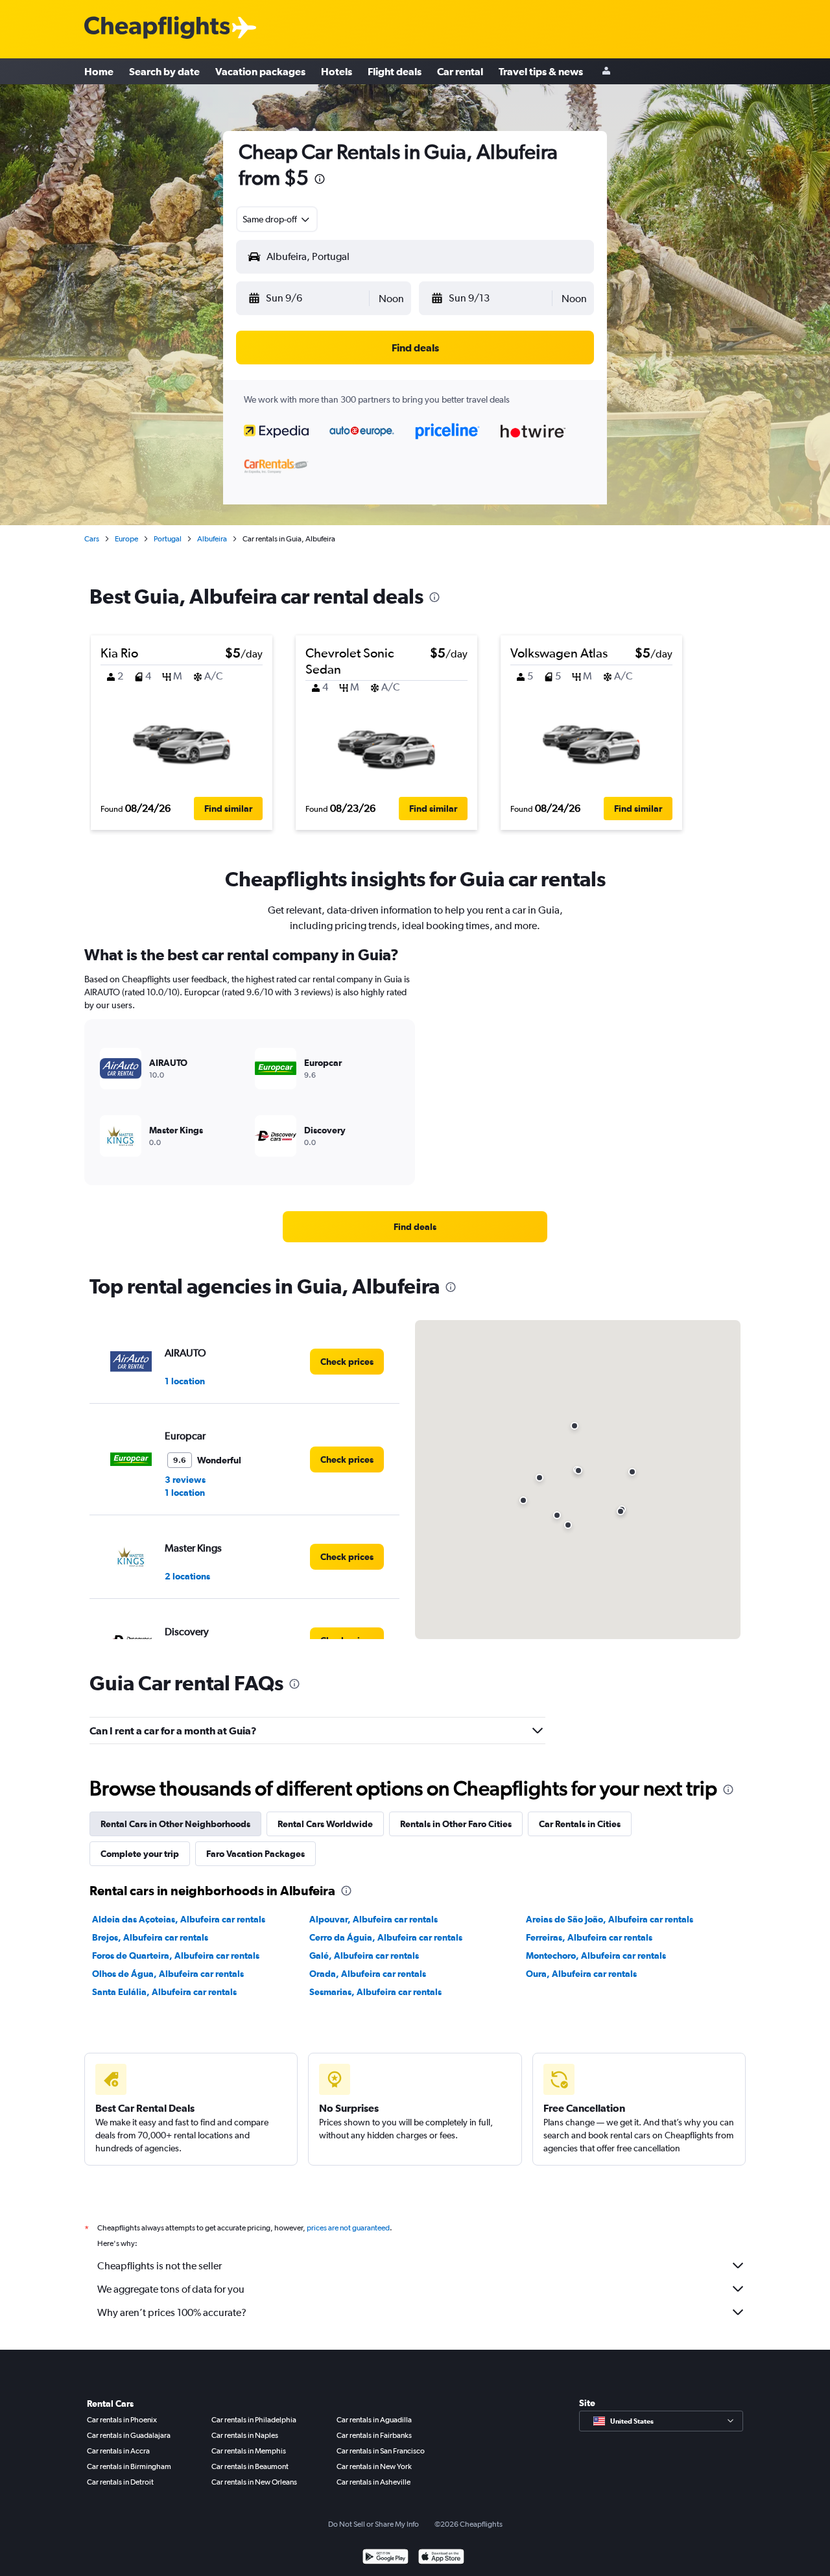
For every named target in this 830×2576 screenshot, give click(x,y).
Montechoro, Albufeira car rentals (596, 1956)
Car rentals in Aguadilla (374, 2420)
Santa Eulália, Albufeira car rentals (164, 1992)
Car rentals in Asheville (373, 2482)
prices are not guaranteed (348, 2228)
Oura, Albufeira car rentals (581, 1974)
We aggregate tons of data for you (171, 2289)
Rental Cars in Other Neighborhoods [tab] (175, 1824)
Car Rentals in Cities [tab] (580, 1824)
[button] (320, 181)
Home (99, 71)
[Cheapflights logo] (157, 28)
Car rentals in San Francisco (381, 2451)
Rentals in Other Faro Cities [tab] (456, 1824)
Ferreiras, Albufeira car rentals (589, 1937)
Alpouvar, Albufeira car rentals (373, 1919)
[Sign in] (606, 72)
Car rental (460, 71)
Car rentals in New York (374, 2466)
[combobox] (277, 219)
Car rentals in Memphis (249, 2451)
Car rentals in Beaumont (250, 2466)
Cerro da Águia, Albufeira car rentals (386, 1937)
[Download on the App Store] (441, 2558)
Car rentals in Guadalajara (129, 2435)
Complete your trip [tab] (140, 1854)
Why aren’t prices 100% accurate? (172, 2312)
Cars (92, 539)
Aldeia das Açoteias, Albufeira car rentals (179, 1919)
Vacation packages (260, 71)
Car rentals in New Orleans (254, 2482)
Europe (126, 539)
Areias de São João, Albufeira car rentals (610, 1919)
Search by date (164, 71)
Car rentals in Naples (245, 2435)
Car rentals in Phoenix (122, 2420)
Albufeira (212, 539)
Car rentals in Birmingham (129, 2466)
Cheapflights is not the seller (160, 2266)
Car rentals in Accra (118, 2451)
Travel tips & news (541, 71)
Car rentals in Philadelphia (254, 2420)
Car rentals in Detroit (120, 2482)
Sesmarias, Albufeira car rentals (375, 1992)
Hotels (337, 71)
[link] (415, 1227)
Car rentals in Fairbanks (374, 2435)
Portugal (168, 539)
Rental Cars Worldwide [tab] (325, 1824)
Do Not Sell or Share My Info (373, 2524)
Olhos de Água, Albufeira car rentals (168, 1974)
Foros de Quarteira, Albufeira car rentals (176, 1956)
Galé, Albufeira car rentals (364, 1956)
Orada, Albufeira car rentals (368, 1974)
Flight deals (395, 71)
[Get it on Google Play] (385, 2558)
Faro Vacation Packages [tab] (255, 1854)
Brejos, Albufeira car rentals (150, 1937)
